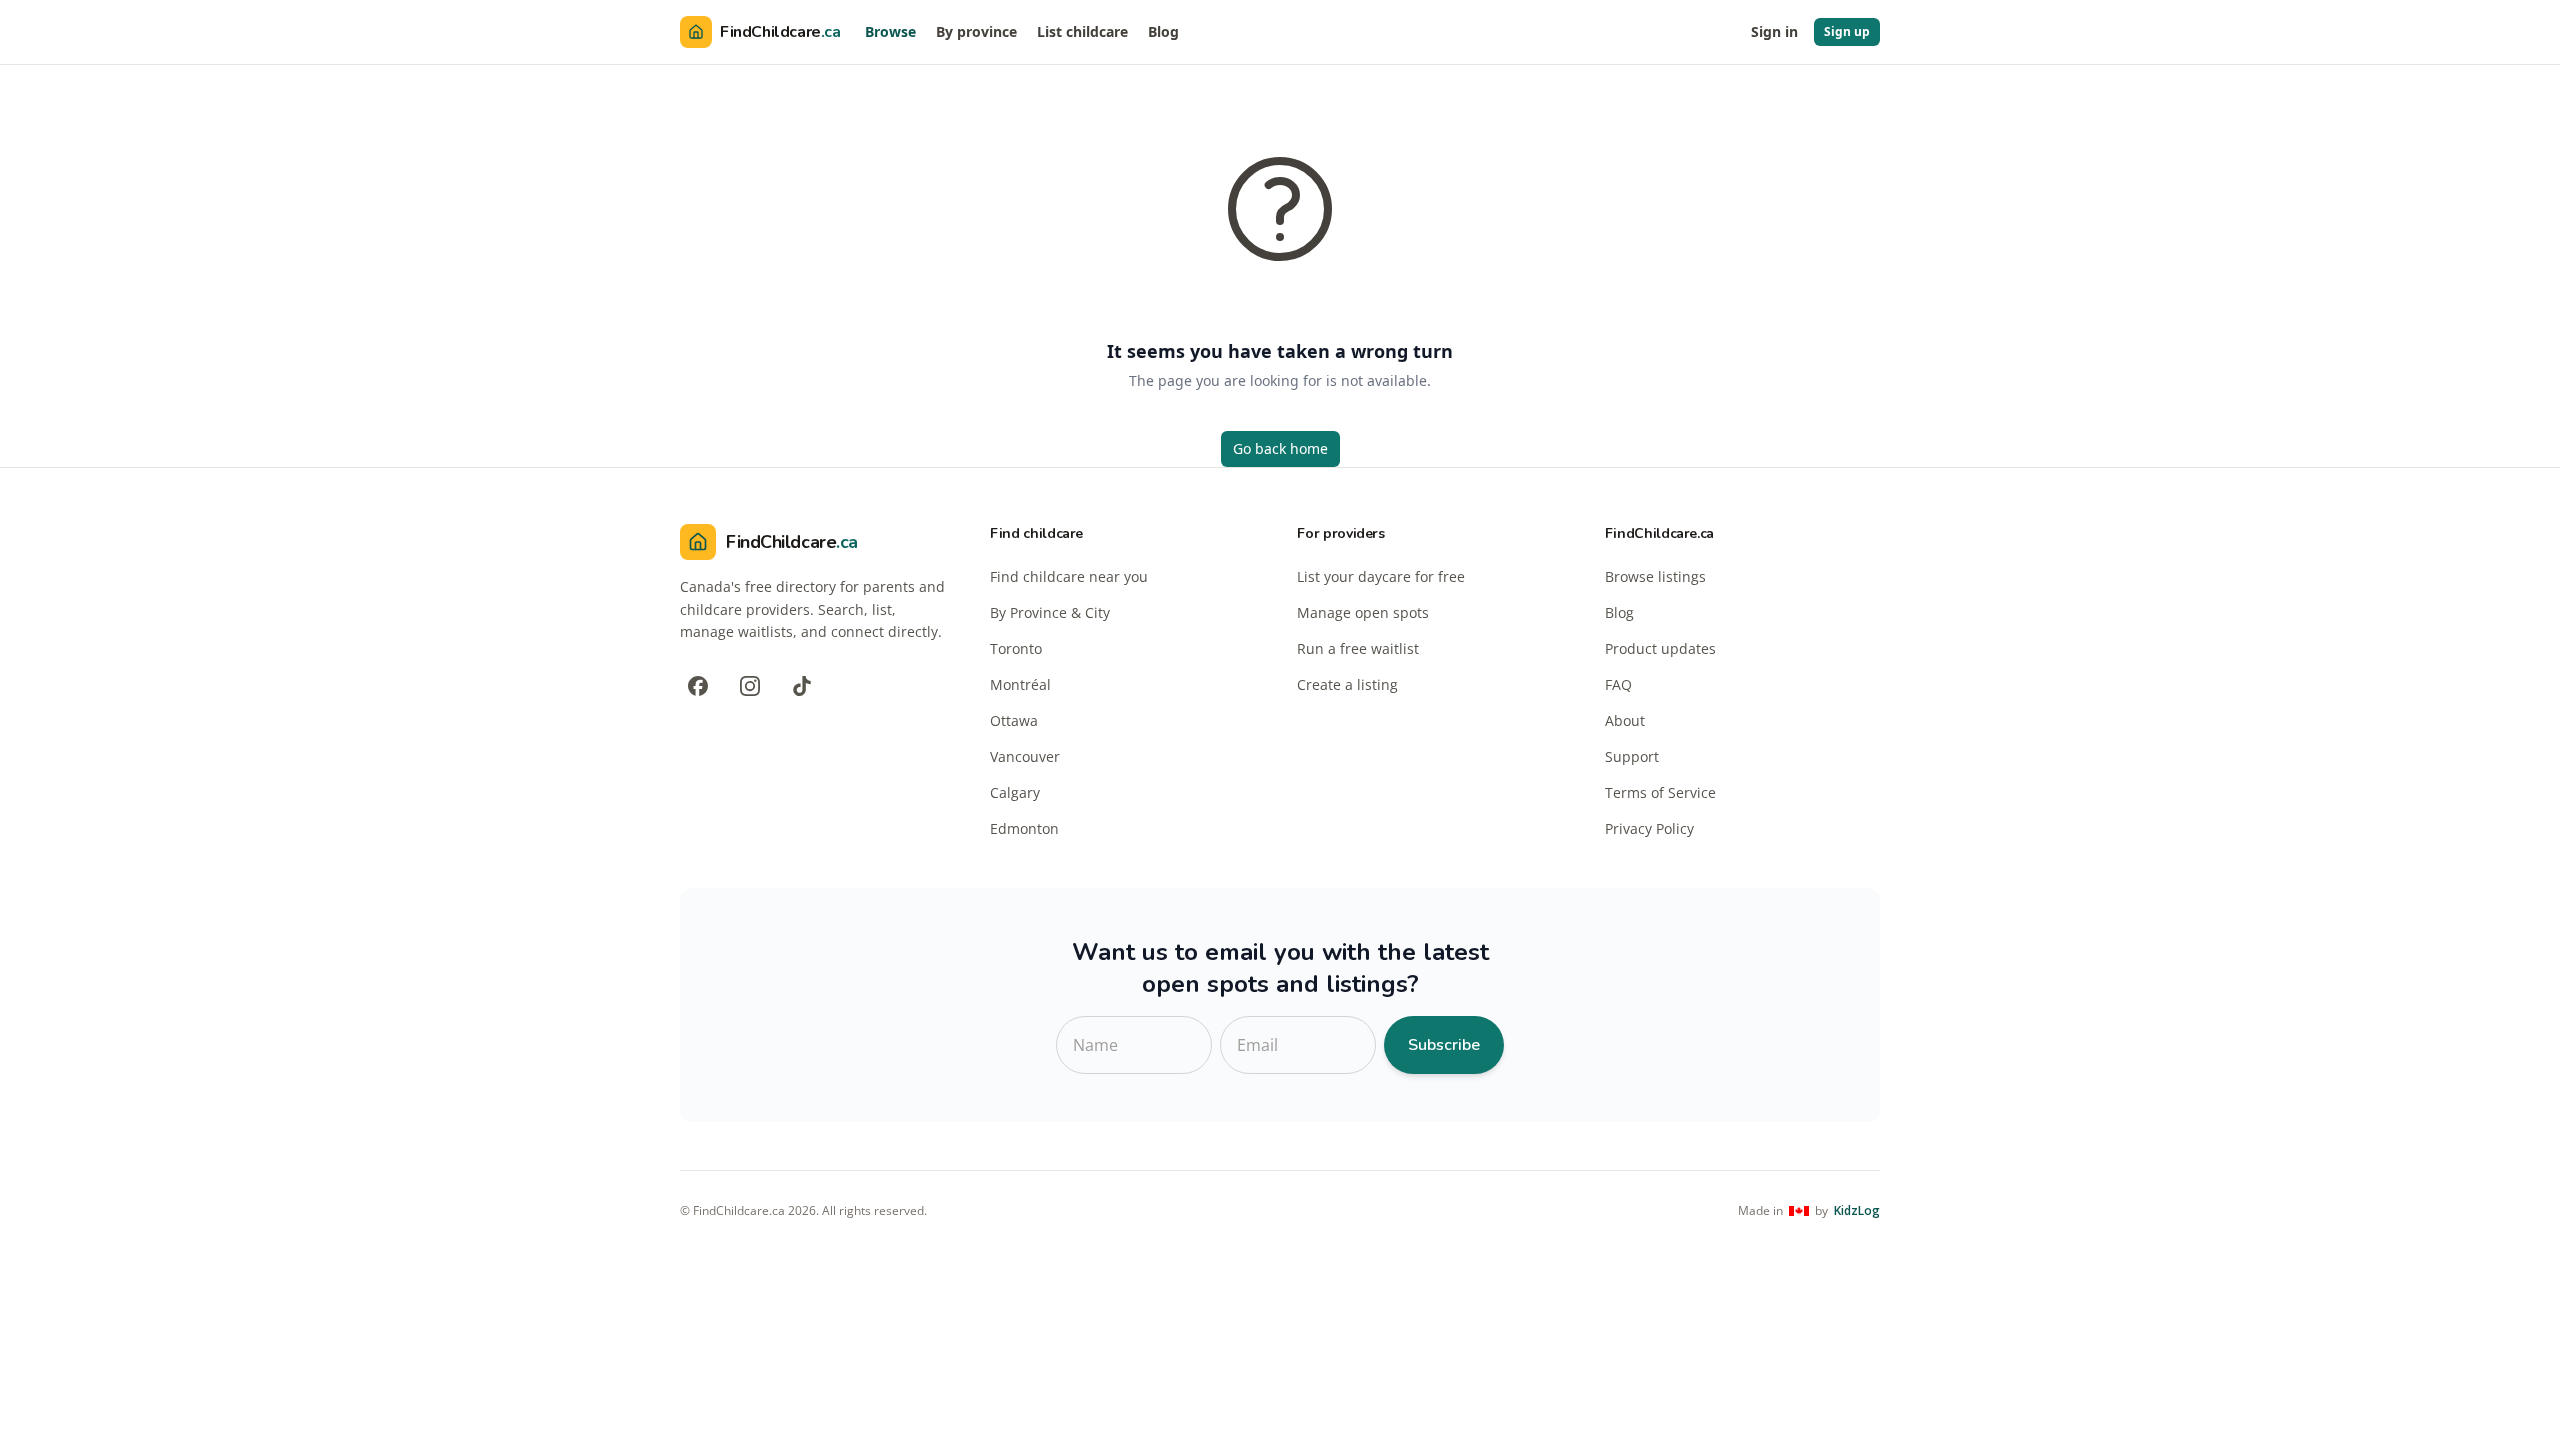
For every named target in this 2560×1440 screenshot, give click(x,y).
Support (1632, 756)
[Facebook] (698, 686)
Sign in (1774, 31)
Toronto (1016, 648)
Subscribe (1444, 1045)
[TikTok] (802, 686)
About (1625, 720)
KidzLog (1857, 1211)
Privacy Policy (1649, 828)
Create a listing (1347, 684)
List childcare (1082, 31)
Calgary (1015, 792)
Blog (1163, 31)
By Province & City (1050, 612)
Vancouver (1025, 756)
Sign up (1847, 31)
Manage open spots (1363, 612)
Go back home (1280, 448)
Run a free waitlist (1358, 648)
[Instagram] (750, 686)
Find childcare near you (1069, 576)
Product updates (1660, 648)
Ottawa (1014, 720)
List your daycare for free (1381, 576)
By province (976, 31)
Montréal (1020, 684)
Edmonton (1024, 828)
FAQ (1618, 684)
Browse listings (1655, 576)
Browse (890, 31)
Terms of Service (1660, 792)
